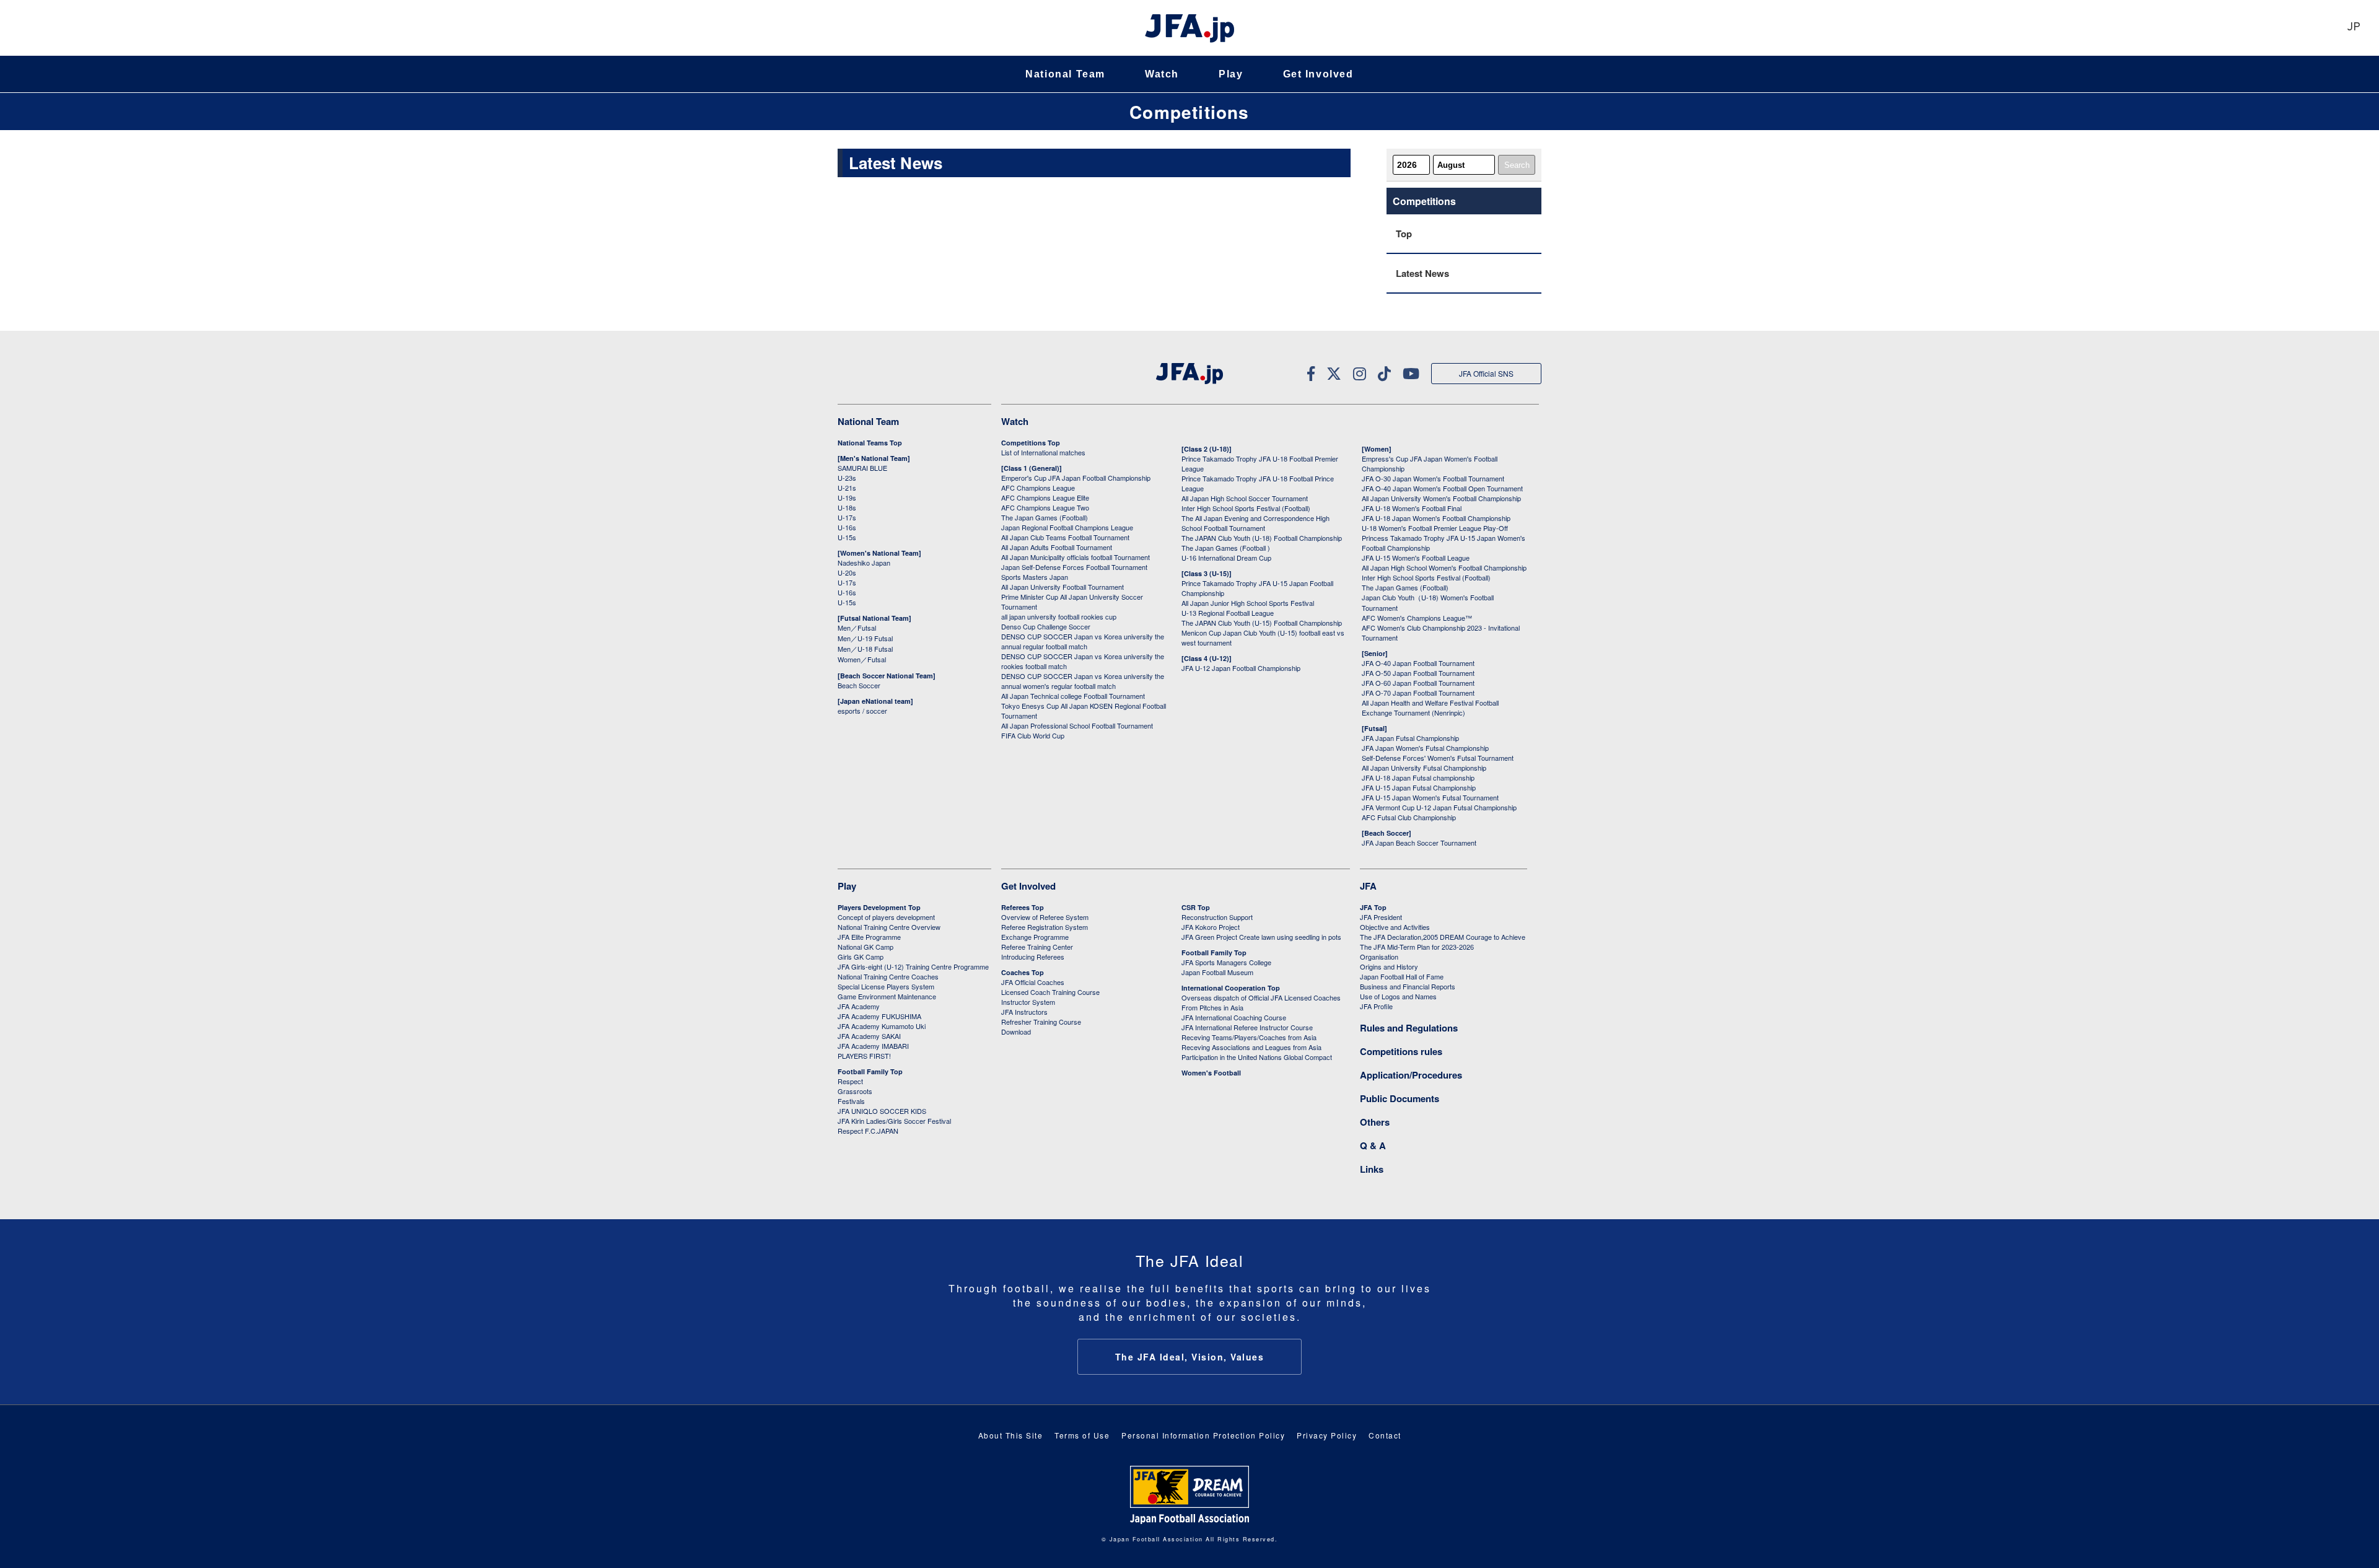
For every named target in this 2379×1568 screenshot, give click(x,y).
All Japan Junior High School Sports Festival (1248, 603)
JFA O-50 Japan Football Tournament (1418, 673)
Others (1375, 1122)
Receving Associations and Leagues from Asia (1251, 1047)
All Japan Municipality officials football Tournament (1076, 557)
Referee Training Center (1037, 947)
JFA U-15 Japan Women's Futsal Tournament (1430, 797)
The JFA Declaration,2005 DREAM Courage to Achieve (1443, 937)
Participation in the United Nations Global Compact (1257, 1057)
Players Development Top (879, 907)
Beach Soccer (859, 685)
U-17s (847, 517)
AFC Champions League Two (1045, 507)
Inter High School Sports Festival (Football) (1246, 508)
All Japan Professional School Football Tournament (1077, 725)
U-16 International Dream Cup (1226, 558)
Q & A (1373, 1145)
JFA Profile (1376, 1006)
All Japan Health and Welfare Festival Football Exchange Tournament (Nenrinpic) (1430, 707)
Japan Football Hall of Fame (1402, 976)
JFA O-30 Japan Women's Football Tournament (1433, 478)
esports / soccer (862, 711)
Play (1231, 74)
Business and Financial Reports (1408, 986)
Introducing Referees (1033, 957)
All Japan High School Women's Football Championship (1444, 567)
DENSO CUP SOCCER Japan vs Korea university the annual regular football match (1083, 641)
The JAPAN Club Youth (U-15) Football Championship (1262, 623)
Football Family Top (870, 1071)
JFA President (1381, 917)
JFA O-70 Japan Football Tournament (1418, 693)
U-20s (847, 572)
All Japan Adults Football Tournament (1057, 547)
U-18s (847, 507)
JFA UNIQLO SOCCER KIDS (882, 1111)
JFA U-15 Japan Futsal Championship (1419, 787)
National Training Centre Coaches (888, 976)
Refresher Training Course (1041, 1022)
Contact (1385, 1435)
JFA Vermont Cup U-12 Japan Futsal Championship (1439, 807)
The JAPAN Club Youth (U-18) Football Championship (1262, 538)
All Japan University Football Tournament (1062, 587)
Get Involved (1318, 74)
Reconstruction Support (1217, 917)
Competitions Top (1031, 443)
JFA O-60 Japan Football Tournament (1418, 683)
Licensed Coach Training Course (1050, 992)
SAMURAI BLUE (862, 468)
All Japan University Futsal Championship (1424, 768)
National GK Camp (865, 947)
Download (1016, 1031)
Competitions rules (1401, 1051)
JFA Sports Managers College (1226, 962)
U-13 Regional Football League (1228, 613)
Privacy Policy (1327, 1435)
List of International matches (1043, 452)
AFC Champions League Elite (1045, 497)
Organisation (1379, 957)
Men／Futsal (857, 628)
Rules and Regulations (1409, 1028)
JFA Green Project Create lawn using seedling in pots (1261, 937)
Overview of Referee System (1045, 917)
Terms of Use (1082, 1435)
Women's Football (1211, 1073)
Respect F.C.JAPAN (868, 1131)
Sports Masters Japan (1035, 577)
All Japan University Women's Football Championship (1441, 498)
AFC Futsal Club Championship (1409, 817)
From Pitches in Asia (1212, 1007)
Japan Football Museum (1217, 972)
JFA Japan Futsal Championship (1410, 738)
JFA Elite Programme (869, 937)
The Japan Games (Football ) (1226, 548)
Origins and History (1389, 966)
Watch (1162, 74)
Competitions (1189, 112)
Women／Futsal (862, 659)
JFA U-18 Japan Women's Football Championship (1436, 518)
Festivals (851, 1101)
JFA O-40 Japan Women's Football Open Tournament (1442, 488)
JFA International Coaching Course (1234, 1017)
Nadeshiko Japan (864, 563)
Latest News (1422, 273)
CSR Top (1196, 907)
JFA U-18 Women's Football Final (1412, 508)
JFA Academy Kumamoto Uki (882, 1026)
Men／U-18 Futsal (865, 649)
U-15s (847, 537)
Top (1404, 234)
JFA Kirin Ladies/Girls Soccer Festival (894, 1121)
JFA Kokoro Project (1211, 927)
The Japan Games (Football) (1045, 517)
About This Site (1011, 1435)
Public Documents (1400, 1098)
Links (1372, 1169)
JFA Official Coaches (1033, 982)
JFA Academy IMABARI (873, 1046)
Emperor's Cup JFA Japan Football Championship (1076, 478)
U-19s (847, 497)
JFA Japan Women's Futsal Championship (1425, 748)
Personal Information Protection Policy (1203, 1435)
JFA (1368, 886)
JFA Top (1373, 907)
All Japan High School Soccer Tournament (1245, 498)
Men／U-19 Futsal (865, 638)
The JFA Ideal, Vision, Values (1190, 1357)
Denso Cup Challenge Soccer (1046, 626)
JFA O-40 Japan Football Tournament (1418, 663)
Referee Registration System (1045, 927)
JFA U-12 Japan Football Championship (1241, 668)
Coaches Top (1023, 972)
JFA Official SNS (1486, 373)
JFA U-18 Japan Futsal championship (1418, 777)
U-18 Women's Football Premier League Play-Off (1435, 528)
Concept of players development (886, 917)
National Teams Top (870, 443)
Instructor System (1028, 1002)
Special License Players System (886, 986)
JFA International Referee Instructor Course (1247, 1027)
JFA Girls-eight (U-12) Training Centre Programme (913, 966)
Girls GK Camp (861, 957)
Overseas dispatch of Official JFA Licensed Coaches (1261, 997)
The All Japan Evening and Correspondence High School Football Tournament (1255, 523)
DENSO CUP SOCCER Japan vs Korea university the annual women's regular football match (1083, 681)
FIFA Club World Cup (1033, 735)
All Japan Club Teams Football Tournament (1065, 537)
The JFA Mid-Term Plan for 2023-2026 (1417, 947)
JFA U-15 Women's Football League (1416, 558)
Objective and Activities (1395, 927)
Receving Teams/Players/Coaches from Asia (1249, 1037)
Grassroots (855, 1091)
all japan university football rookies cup (1059, 616)
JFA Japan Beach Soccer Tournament (1419, 843)
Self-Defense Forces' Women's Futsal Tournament (1438, 758)
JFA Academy (859, 1006)
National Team (1065, 74)
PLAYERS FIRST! (864, 1056)
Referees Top (1023, 907)
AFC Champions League (1038, 488)
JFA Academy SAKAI (869, 1036)
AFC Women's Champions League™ (1417, 618)
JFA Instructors (1024, 1012)
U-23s (847, 478)
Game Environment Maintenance (887, 996)
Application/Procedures (1411, 1075)
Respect (850, 1081)
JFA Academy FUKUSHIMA (879, 1016)
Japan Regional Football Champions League (1067, 527)
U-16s (847, 527)
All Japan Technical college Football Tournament (1073, 696)
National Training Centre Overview (889, 927)
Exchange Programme (1035, 937)
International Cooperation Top (1231, 988)
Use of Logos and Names (1398, 996)
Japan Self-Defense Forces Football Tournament (1074, 567)
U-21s (847, 488)
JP (2354, 28)
